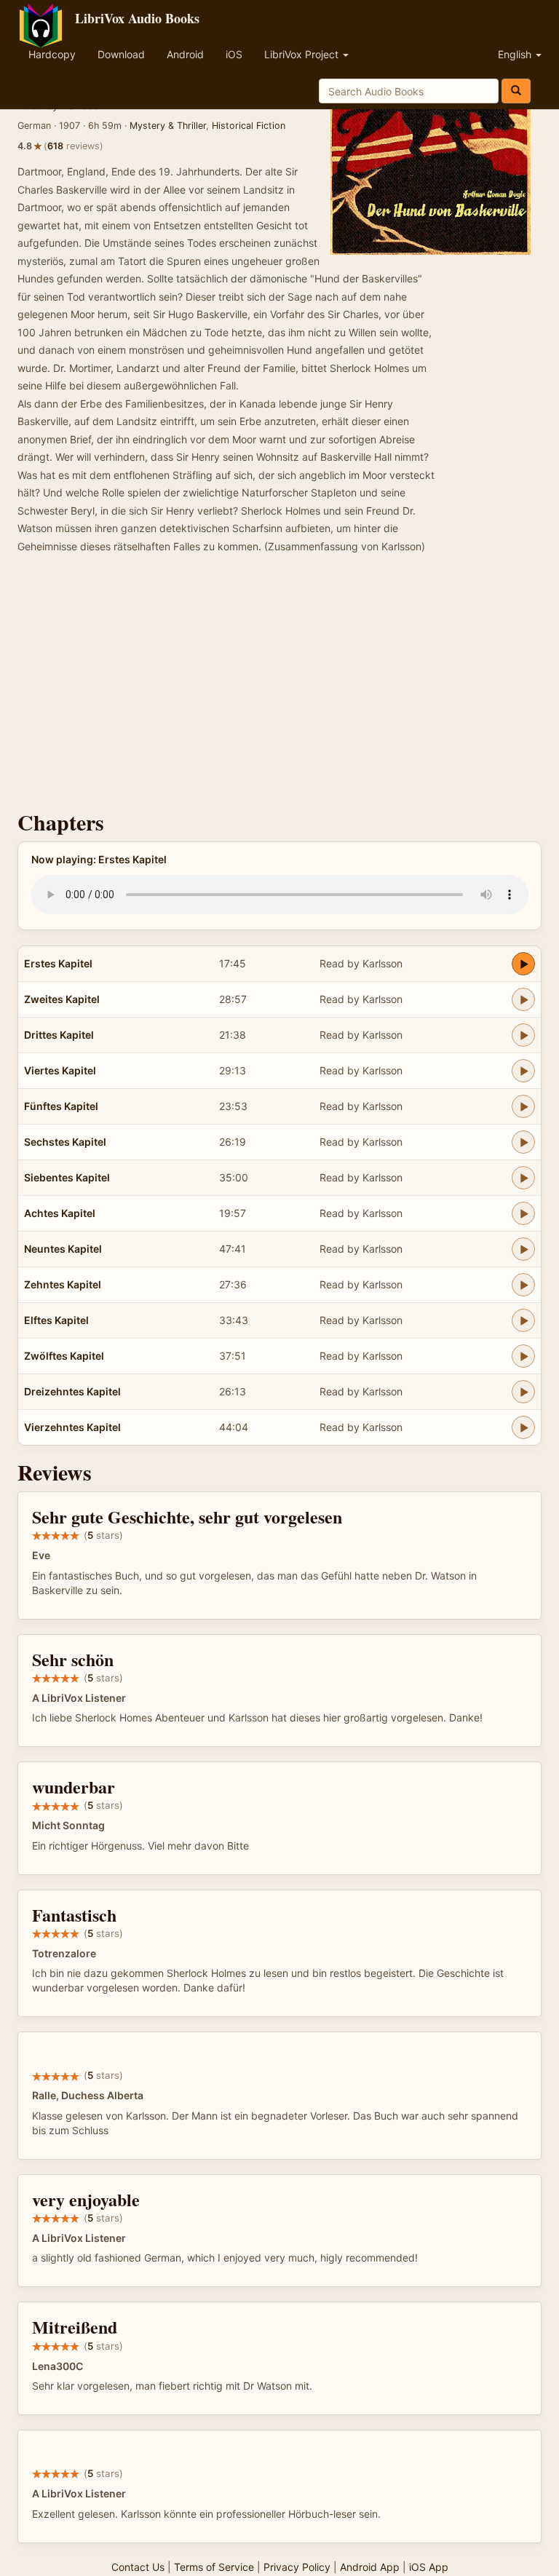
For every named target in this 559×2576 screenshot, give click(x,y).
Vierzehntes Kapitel (72, 1427)
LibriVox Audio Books (137, 18)
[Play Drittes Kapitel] (523, 1035)
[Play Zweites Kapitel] (523, 999)
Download (121, 54)
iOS (234, 54)
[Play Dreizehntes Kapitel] (523, 1392)
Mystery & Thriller (168, 126)
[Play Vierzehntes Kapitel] (523, 1427)
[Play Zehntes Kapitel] (523, 1285)
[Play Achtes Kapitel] (523, 1213)
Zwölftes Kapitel (64, 1356)
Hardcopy (52, 54)
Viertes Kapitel (60, 1070)
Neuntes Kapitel (63, 1249)
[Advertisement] (279, 686)
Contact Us (138, 2567)
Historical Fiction (249, 126)
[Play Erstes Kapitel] (523, 964)
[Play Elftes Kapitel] (523, 1320)
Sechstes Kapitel (65, 1142)
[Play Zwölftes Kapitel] (523, 1356)
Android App (370, 2567)
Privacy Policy (297, 2567)
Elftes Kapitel (56, 1320)
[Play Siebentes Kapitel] (523, 1178)
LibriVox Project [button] (303, 54)
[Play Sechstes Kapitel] (523, 1142)
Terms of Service (214, 2567)
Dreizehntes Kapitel (72, 1391)
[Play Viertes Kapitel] (523, 1071)
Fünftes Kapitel (61, 1106)
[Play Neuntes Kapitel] (523, 1249)
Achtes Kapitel (60, 1213)
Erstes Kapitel (58, 963)
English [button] (516, 54)
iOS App (429, 2567)
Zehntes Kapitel (63, 1284)
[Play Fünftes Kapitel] (523, 1106)
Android (185, 54)
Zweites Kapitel (62, 999)
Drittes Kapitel (59, 1035)
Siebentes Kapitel (67, 1177)
